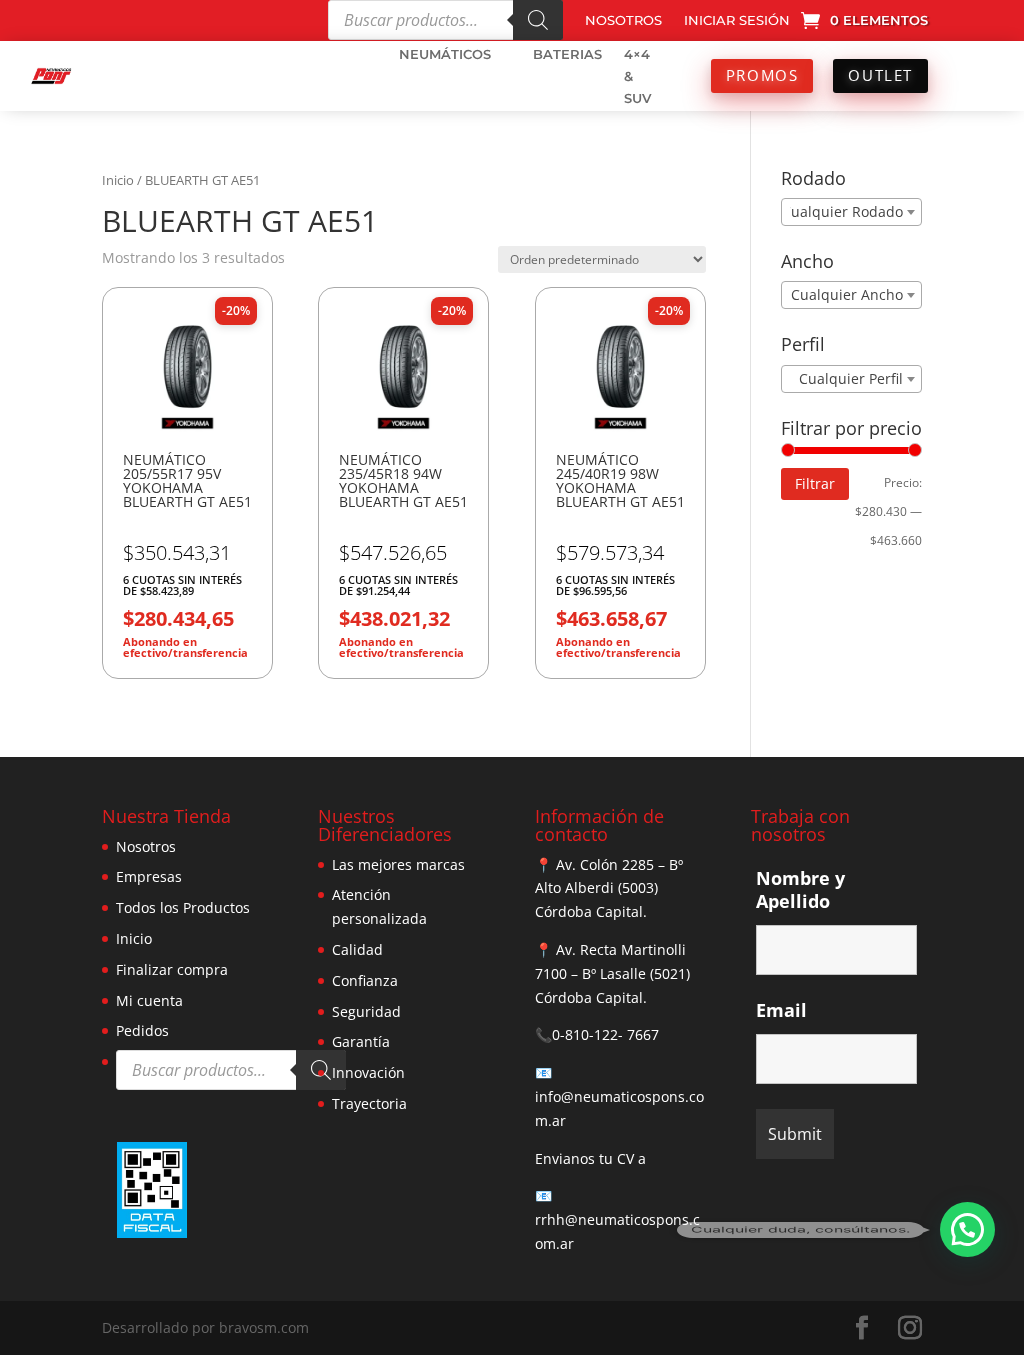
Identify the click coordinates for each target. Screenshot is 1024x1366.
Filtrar (815, 483)
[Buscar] (538, 20)
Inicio (118, 180)
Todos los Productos (183, 907)
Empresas (149, 876)
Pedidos (142, 1030)
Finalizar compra (172, 969)
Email (781, 1010)
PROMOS (762, 75)
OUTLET (880, 75)
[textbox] (846, 212)
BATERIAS (567, 54)
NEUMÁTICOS (445, 54)
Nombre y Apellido (800, 890)
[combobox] (851, 212)
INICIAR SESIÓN (737, 20)
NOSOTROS (623, 20)
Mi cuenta (149, 1000)
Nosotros (146, 846)
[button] (967, 1229)
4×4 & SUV (637, 76)
